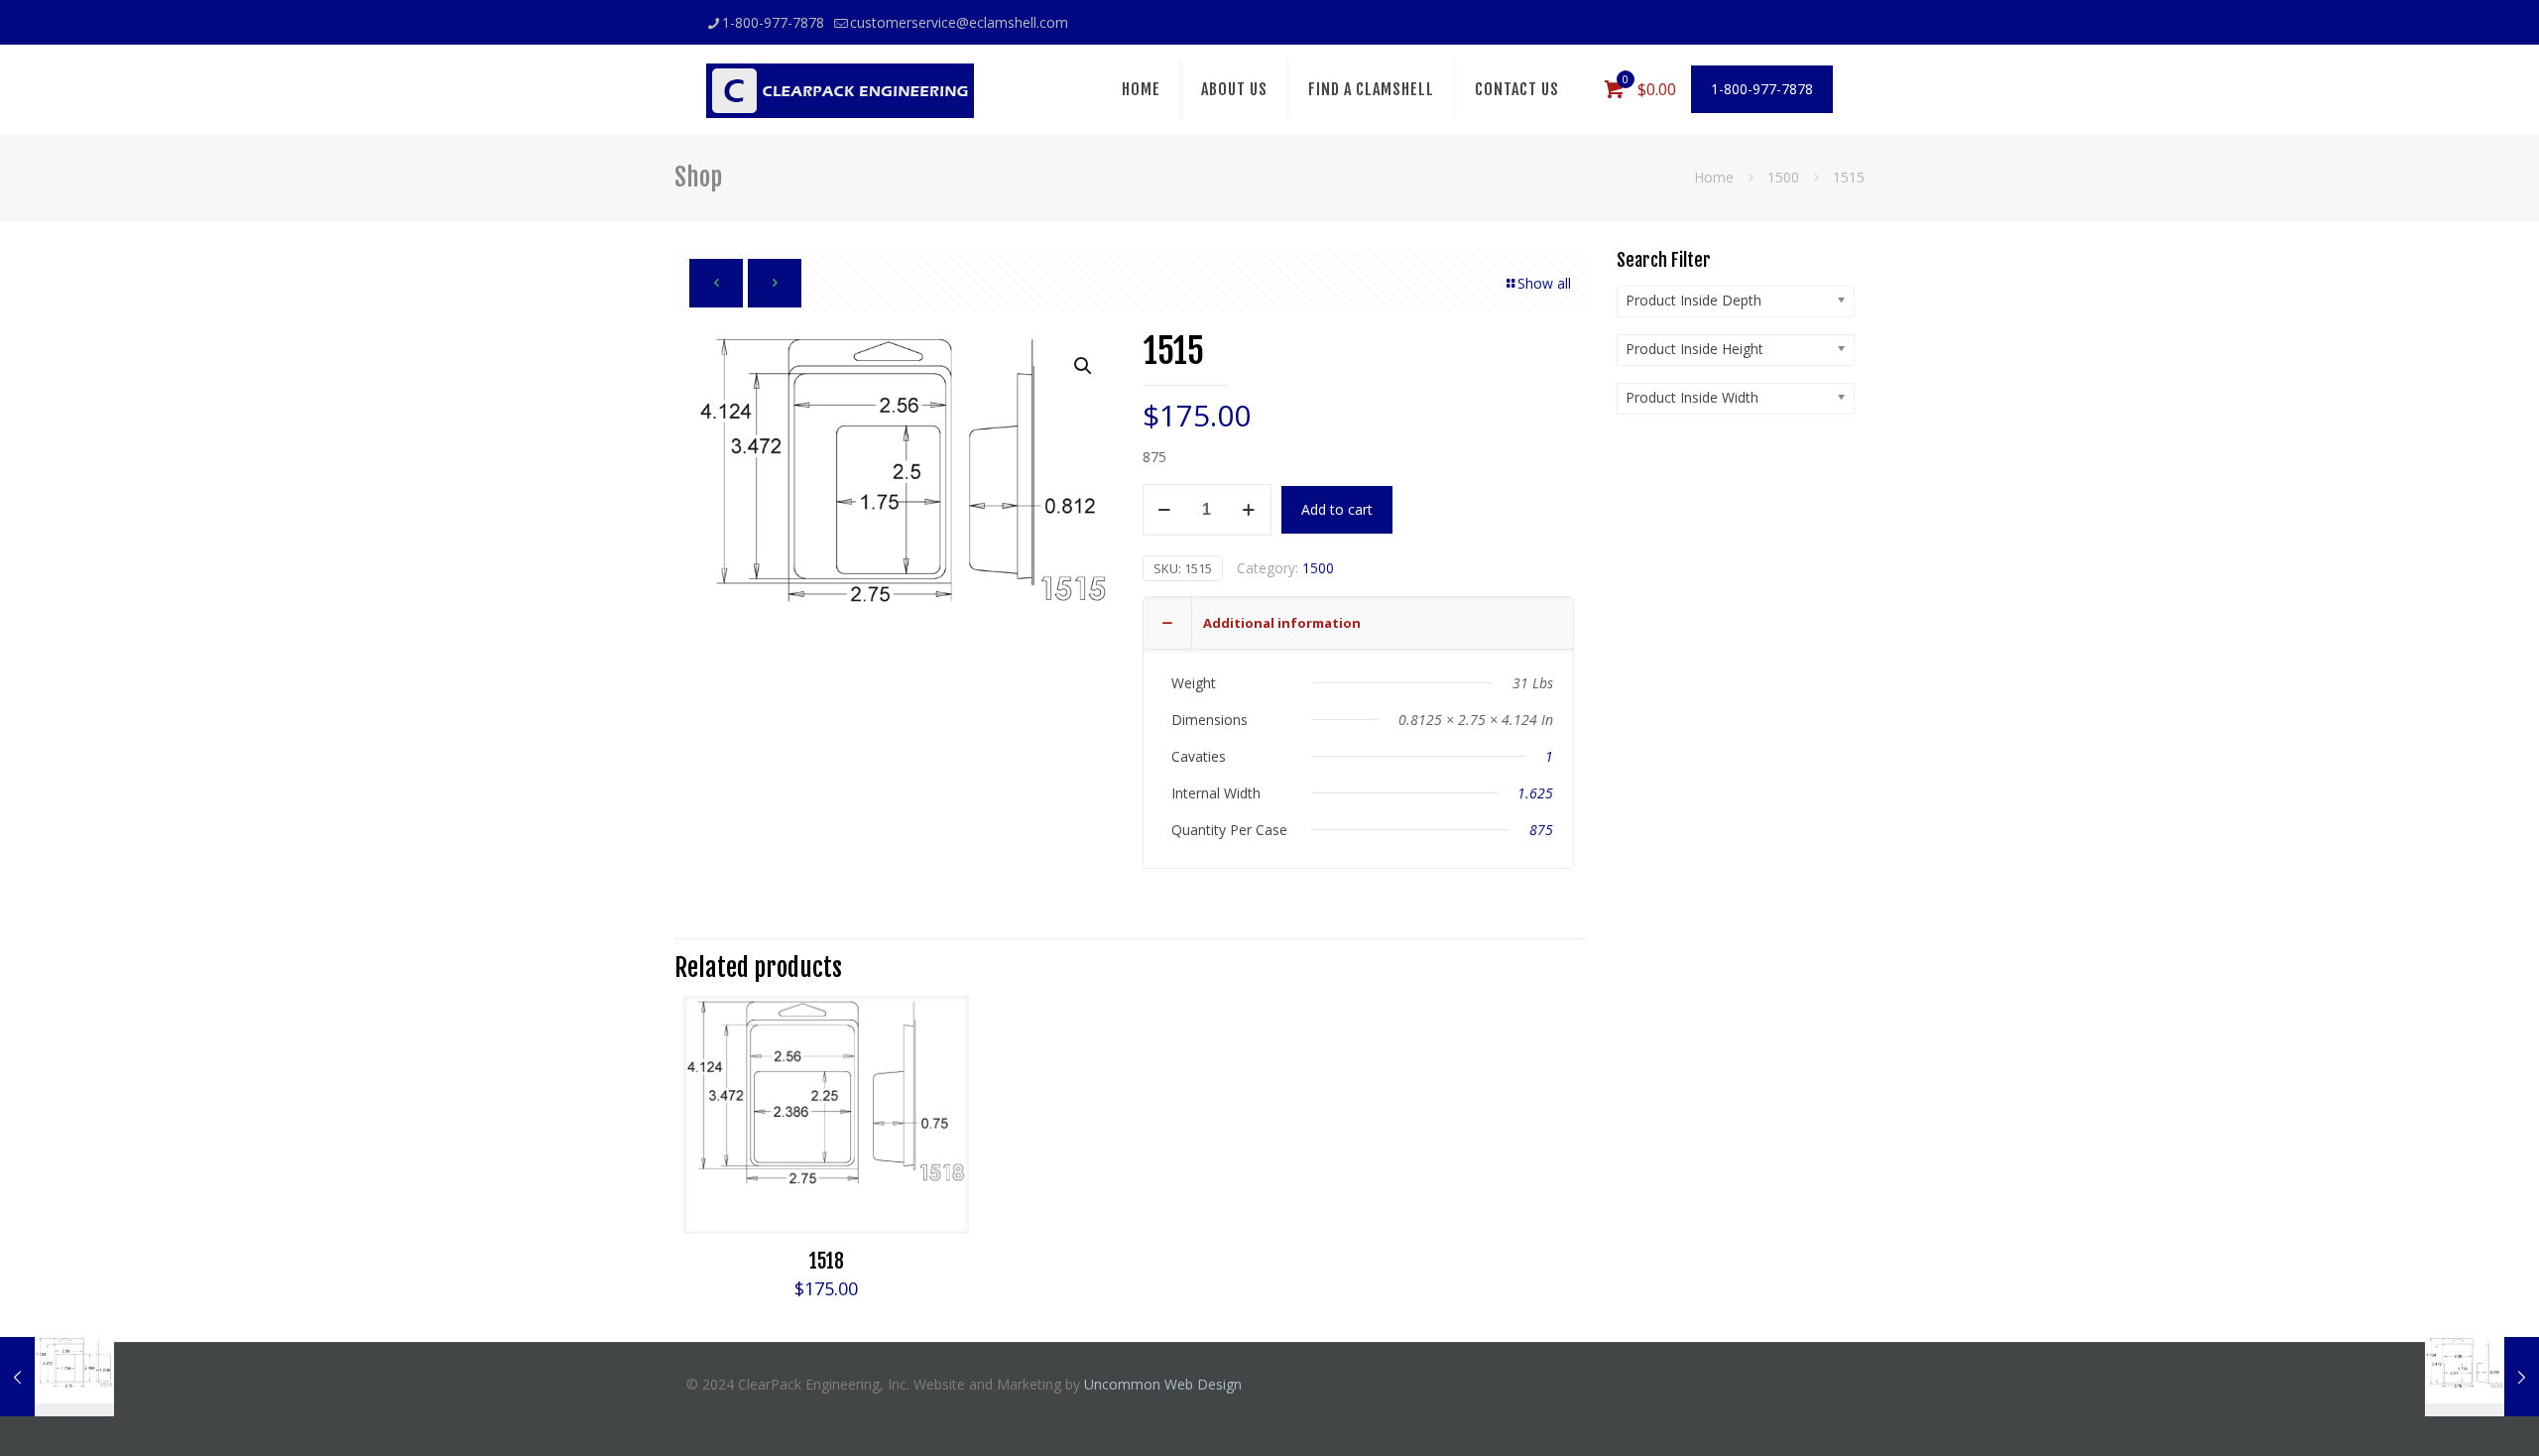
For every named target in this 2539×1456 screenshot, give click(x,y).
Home (1714, 177)
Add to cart (1337, 509)
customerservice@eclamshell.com (959, 22)
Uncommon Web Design (1163, 1384)
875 (1541, 830)
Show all (1544, 283)
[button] (1084, 366)
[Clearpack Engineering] (840, 89)
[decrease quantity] (1165, 510)
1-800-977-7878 (773, 22)
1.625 (1535, 793)
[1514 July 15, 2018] (57, 1377)
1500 (1783, 177)
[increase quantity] (1249, 510)
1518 (827, 1261)
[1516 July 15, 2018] (2482, 1377)
